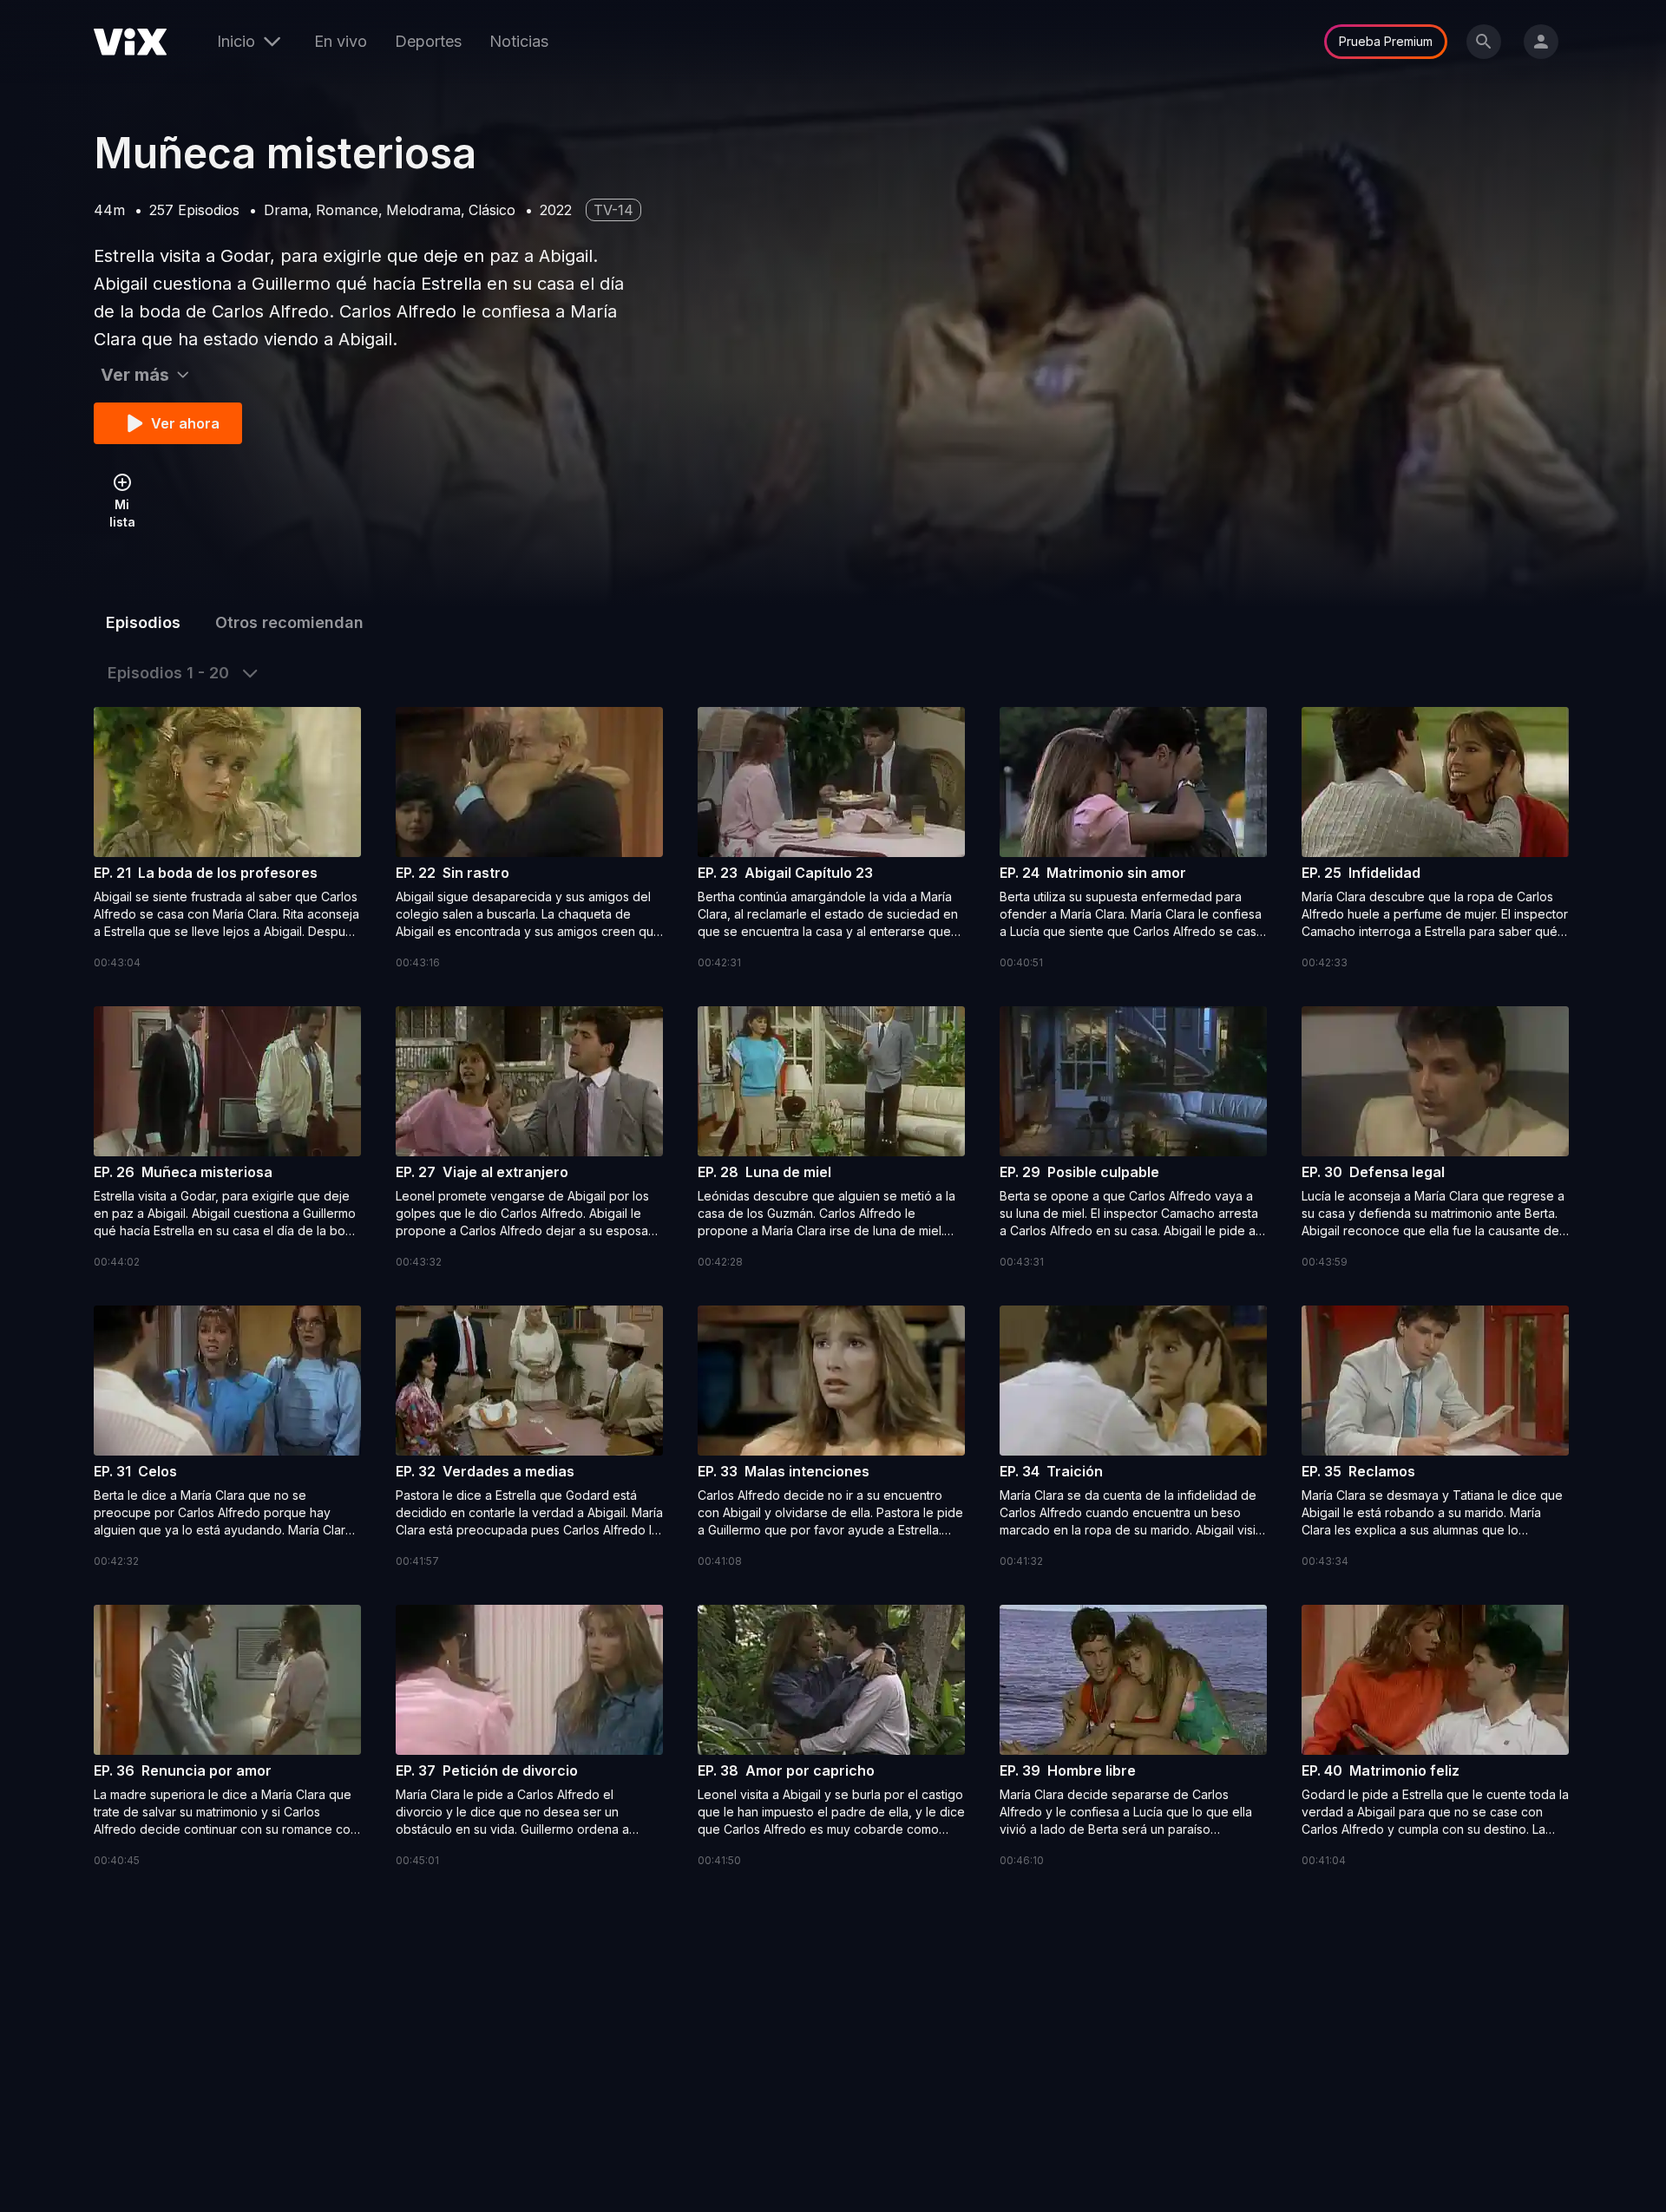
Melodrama (423, 210)
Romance (347, 210)
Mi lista (122, 513)
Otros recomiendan (289, 622)
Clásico (492, 210)
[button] (227, 839)
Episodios (143, 622)
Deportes (428, 41)
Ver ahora (185, 423)
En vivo (341, 41)
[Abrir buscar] (1484, 42)
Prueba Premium (1386, 41)
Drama (286, 210)
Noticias (519, 41)
